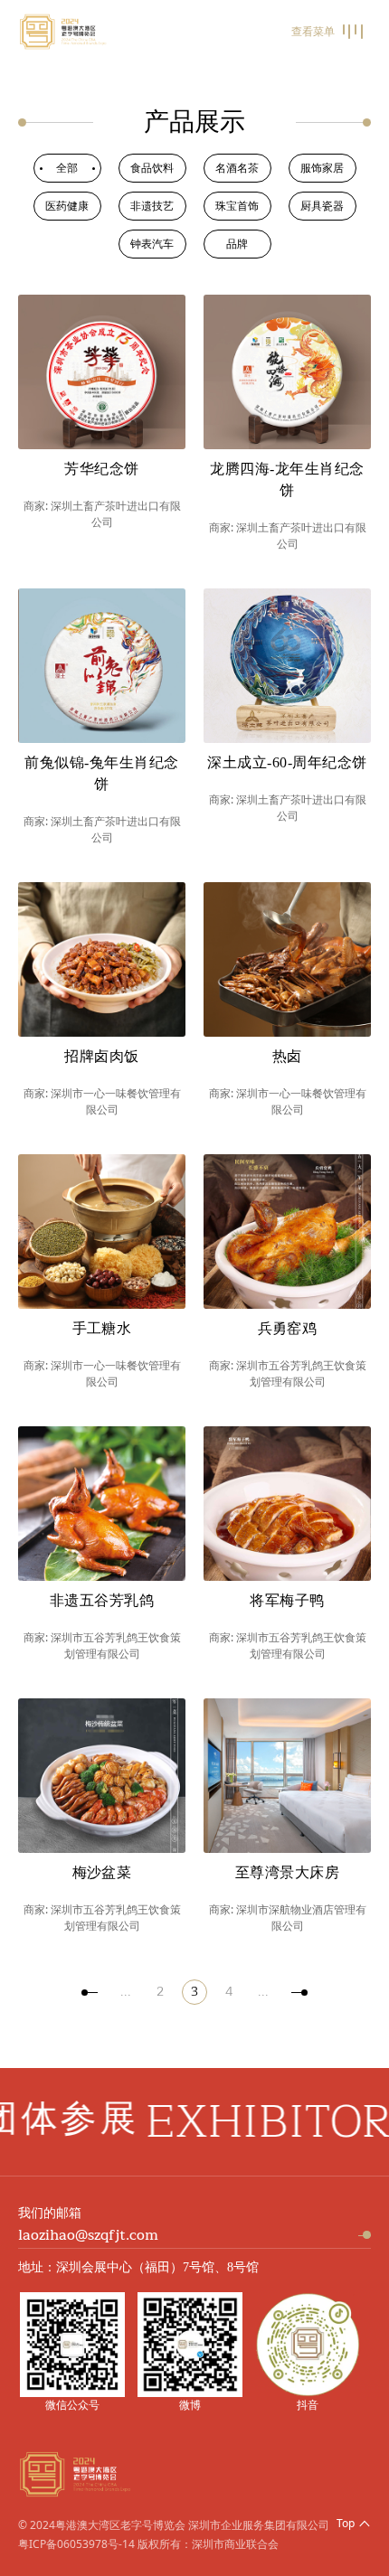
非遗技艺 (152, 206)
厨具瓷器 (322, 206)
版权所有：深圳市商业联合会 (208, 2544)
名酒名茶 (237, 168)
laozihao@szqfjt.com (88, 2235)
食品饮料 (152, 168)
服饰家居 (322, 168)
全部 (67, 168)
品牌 (237, 244)
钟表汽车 (152, 244)
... (126, 1992)
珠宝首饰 (237, 206)
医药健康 (67, 206)
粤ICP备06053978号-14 (76, 2544)
